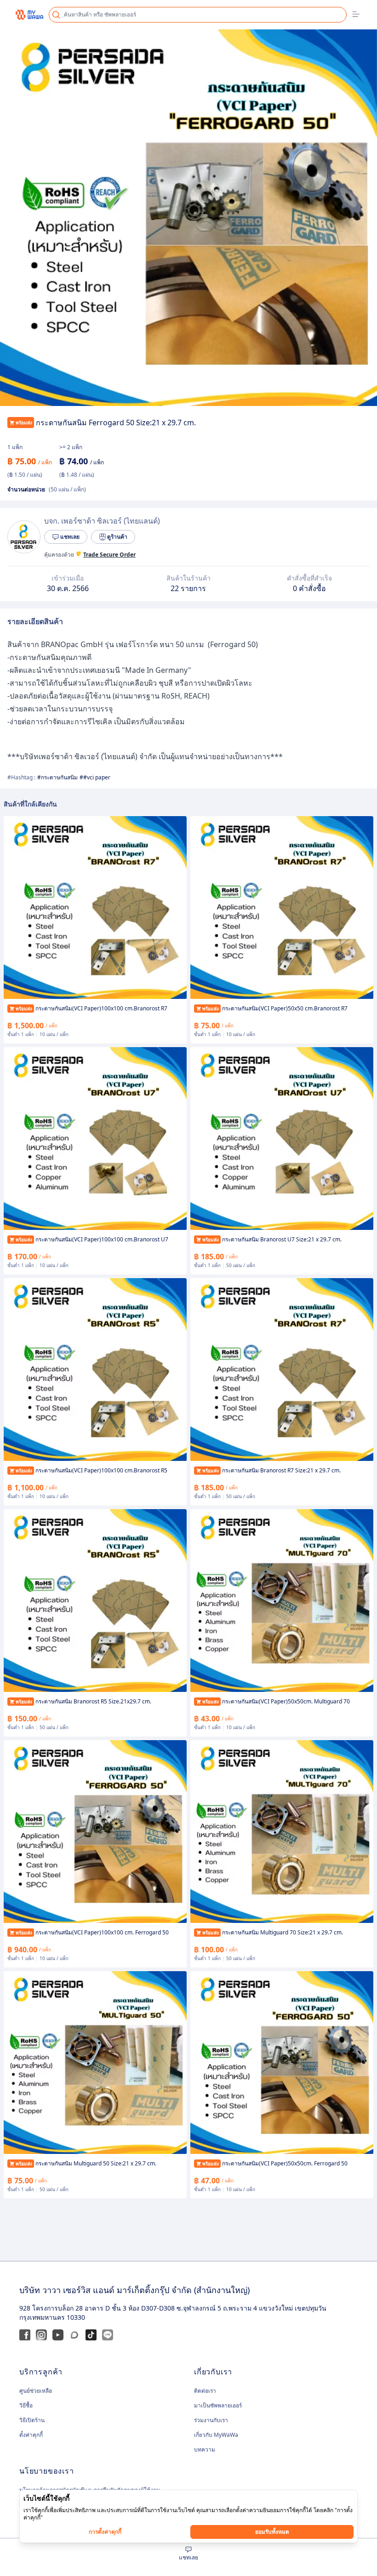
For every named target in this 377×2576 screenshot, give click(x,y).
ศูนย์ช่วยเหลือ (36, 2391)
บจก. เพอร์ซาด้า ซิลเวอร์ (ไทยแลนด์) (102, 521)
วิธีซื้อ (26, 2405)
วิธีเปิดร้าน (32, 2420)
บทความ (205, 2449)
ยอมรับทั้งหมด (272, 2532)
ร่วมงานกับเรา (211, 2420)
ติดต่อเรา (205, 2391)
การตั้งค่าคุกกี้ (105, 2532)
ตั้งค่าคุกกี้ (31, 2435)
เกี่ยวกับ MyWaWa (216, 2435)
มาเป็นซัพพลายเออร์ (218, 2405)
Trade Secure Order (109, 555)
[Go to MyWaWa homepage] (29, 14)
